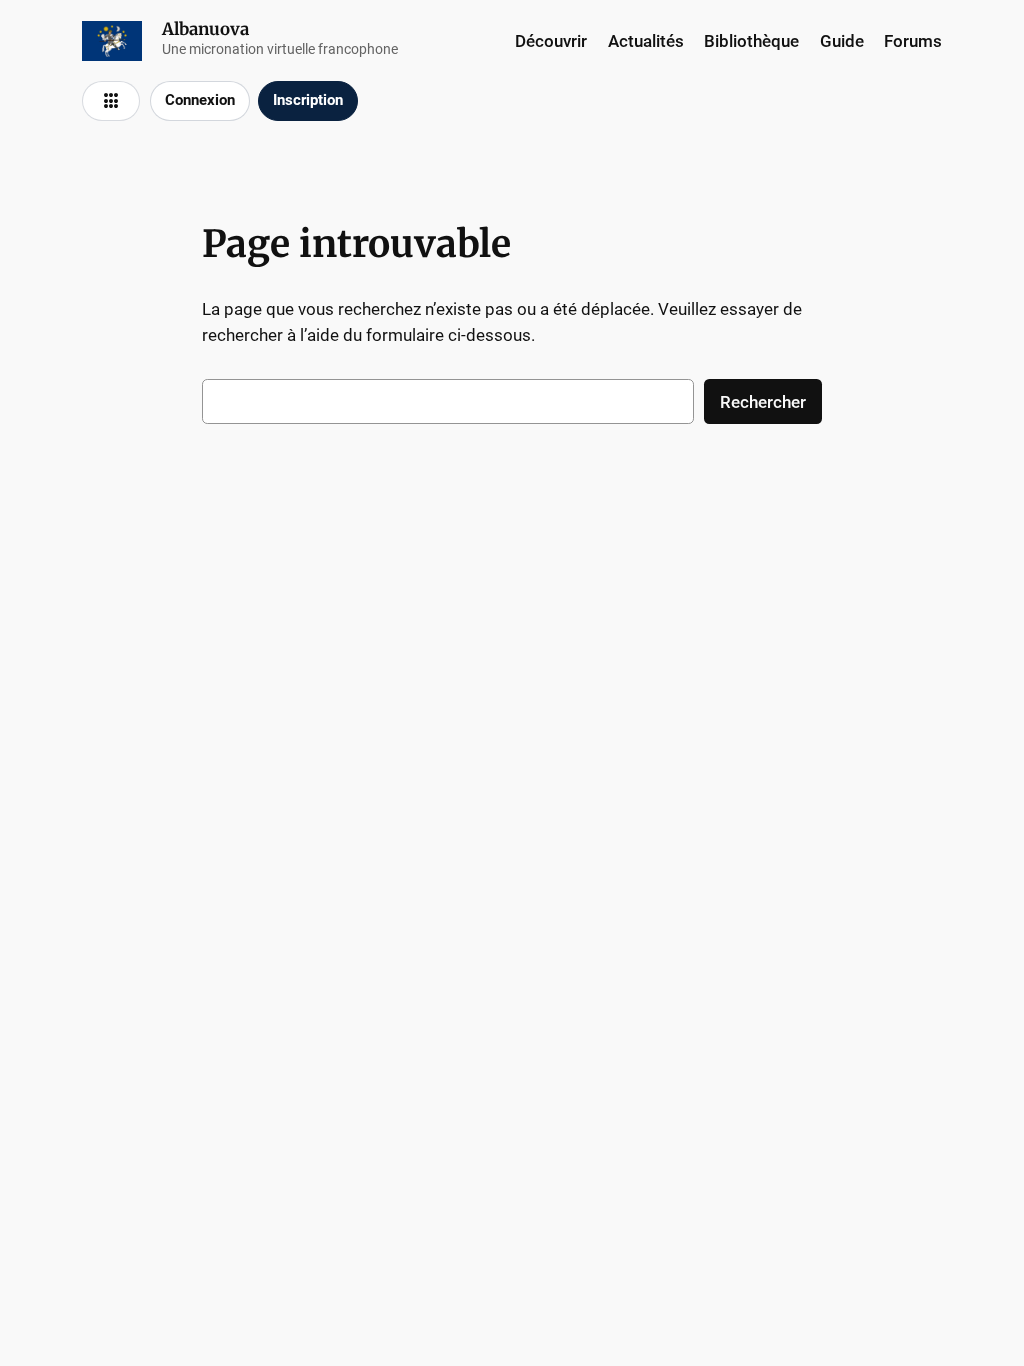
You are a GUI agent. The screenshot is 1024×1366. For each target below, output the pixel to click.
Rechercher (763, 402)
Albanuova (205, 29)
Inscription (308, 100)
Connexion (200, 100)
